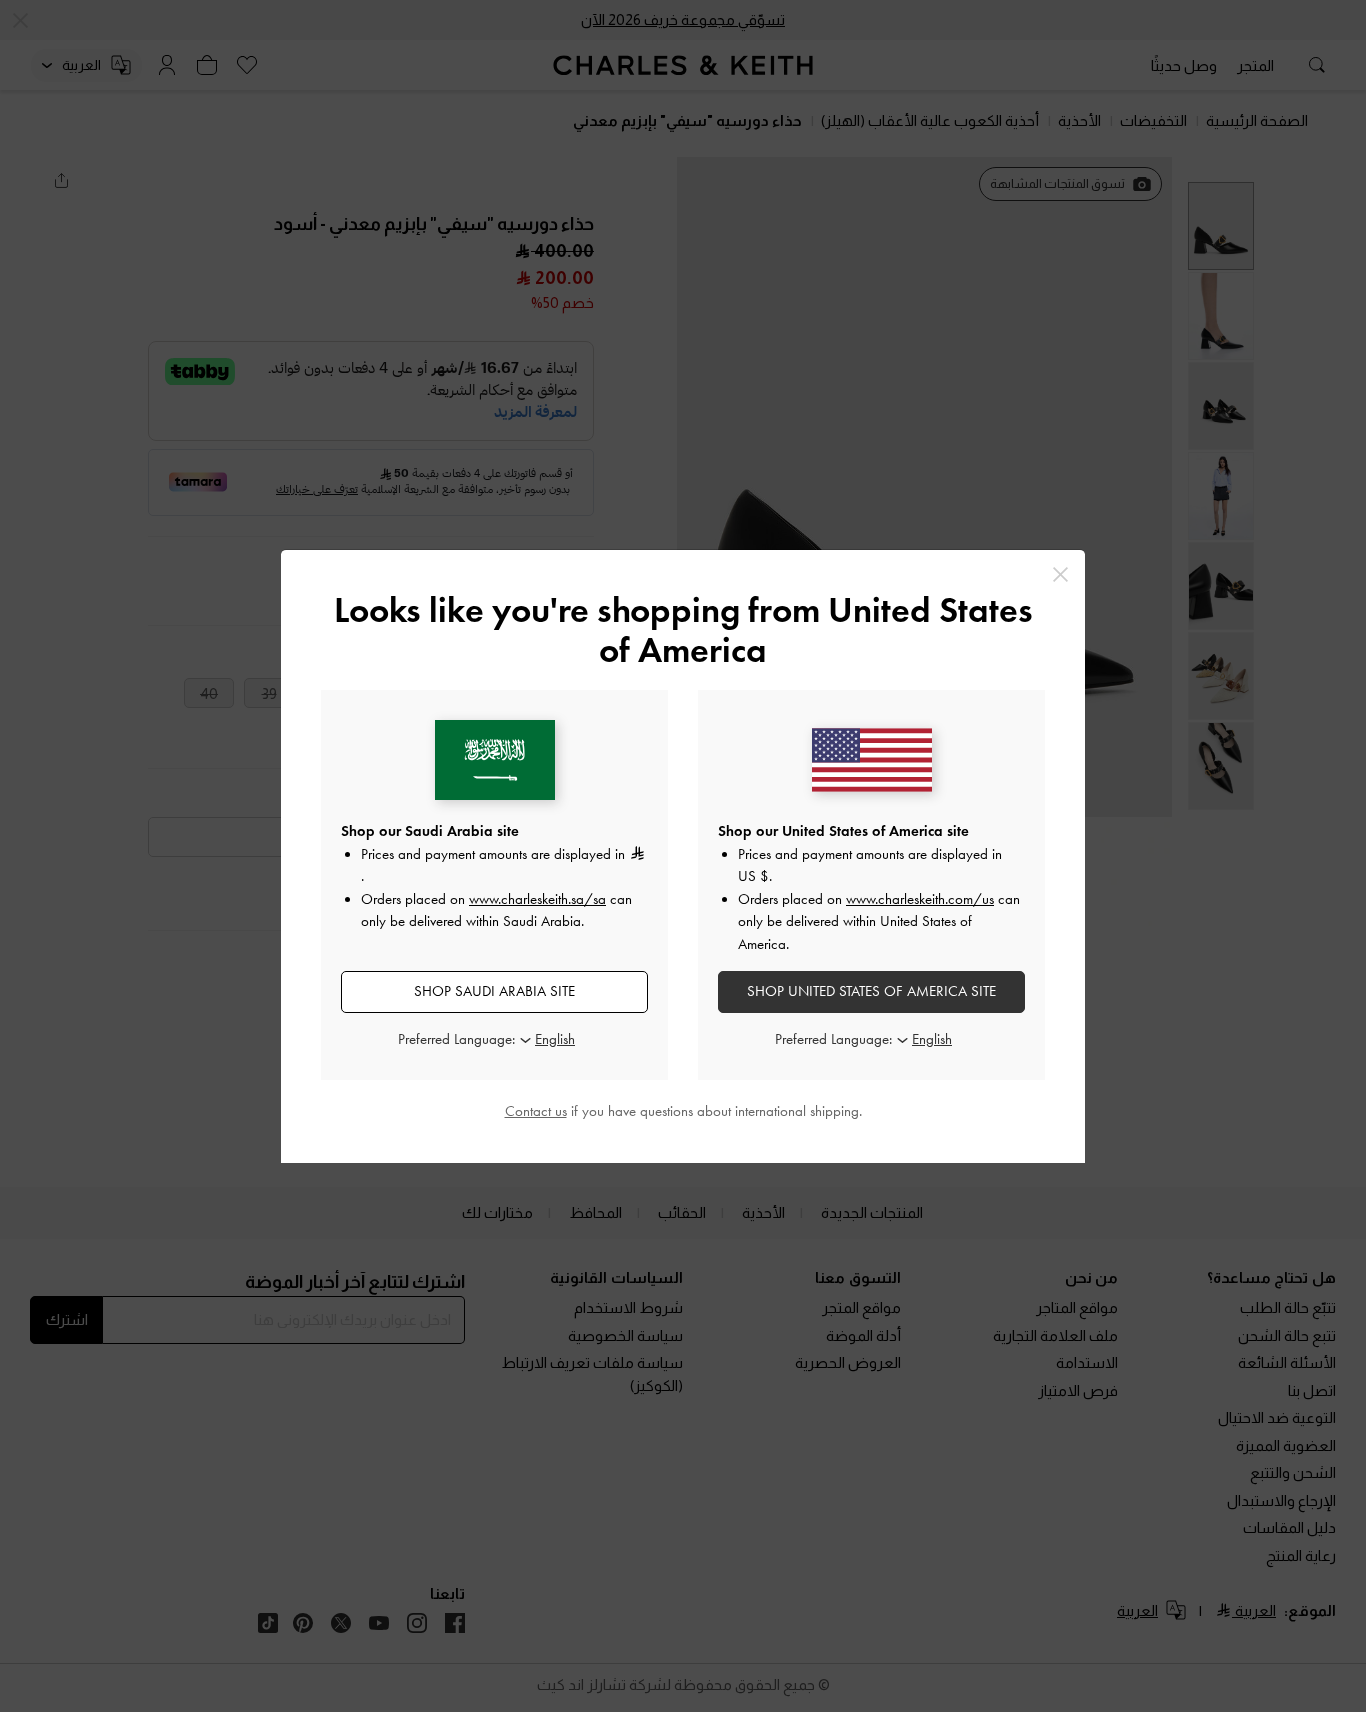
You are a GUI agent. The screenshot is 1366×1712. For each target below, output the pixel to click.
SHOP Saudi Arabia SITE (494, 991)
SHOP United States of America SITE (871, 991)
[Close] (1060, 574)
